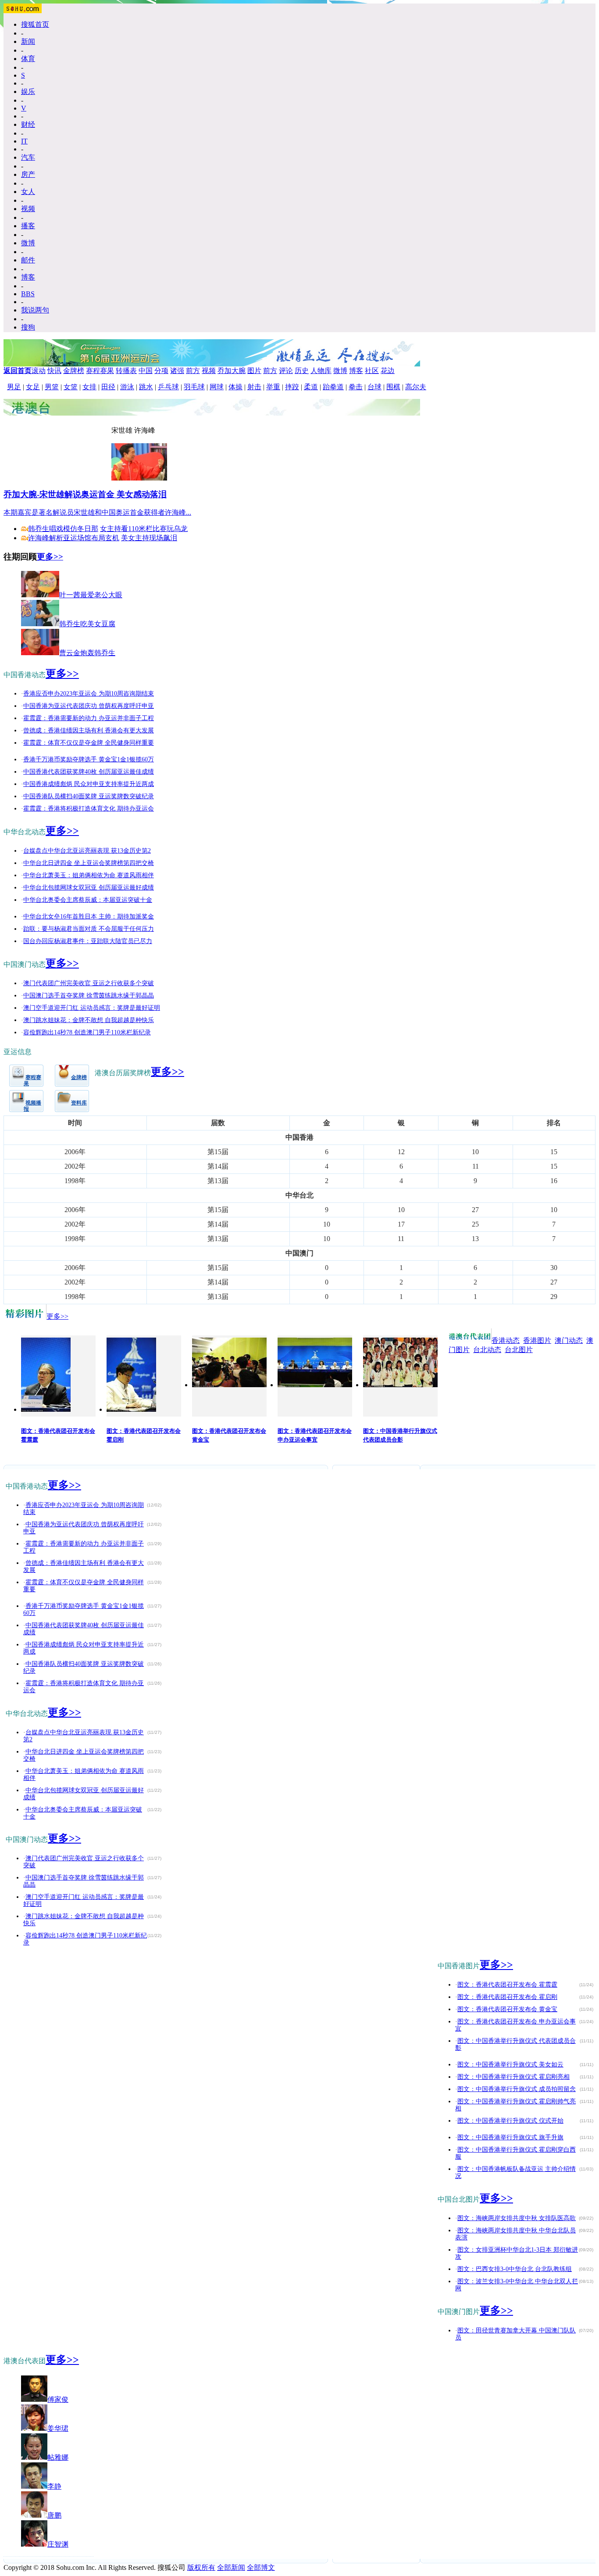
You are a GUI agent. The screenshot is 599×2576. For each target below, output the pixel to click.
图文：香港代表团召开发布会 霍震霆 (507, 1985)
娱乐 (28, 91)
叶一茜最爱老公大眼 (91, 595)
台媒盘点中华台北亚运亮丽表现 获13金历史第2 (87, 851)
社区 (372, 371)
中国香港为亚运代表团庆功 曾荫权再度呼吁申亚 (89, 706)
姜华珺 (58, 2428)
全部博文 (261, 2567)
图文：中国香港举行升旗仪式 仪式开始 (510, 2121)
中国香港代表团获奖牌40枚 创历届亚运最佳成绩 (89, 772)
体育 (28, 59)
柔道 (311, 387)
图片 (254, 371)
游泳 (127, 387)
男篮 (52, 387)
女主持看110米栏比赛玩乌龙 (144, 529)
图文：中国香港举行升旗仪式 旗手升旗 (510, 2137)
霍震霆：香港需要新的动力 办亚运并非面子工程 (89, 718)
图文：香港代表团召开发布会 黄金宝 (507, 2009)
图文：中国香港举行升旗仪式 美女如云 (510, 2065)
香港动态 (506, 1340)
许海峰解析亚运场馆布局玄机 (74, 538)
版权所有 (201, 2567)
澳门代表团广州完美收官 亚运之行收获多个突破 (89, 983)
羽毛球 (194, 387)
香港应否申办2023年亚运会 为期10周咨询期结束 (89, 694)
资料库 (79, 1103)
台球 (374, 387)
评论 (286, 371)
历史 (302, 371)
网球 (217, 387)
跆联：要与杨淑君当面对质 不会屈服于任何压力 (89, 929)
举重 (273, 387)
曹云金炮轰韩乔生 (87, 653)
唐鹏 (54, 2515)
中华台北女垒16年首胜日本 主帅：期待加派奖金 (89, 917)
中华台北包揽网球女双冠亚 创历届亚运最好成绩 (89, 888)
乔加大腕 (232, 371)
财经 (28, 124)
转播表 (126, 371)
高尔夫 (416, 387)
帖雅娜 (58, 2457)
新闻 (28, 41)
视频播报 (32, 1106)
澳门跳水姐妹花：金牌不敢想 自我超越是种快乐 (89, 1020)
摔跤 (292, 387)
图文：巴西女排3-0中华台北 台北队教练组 (515, 2269)
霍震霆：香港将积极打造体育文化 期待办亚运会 (89, 809)
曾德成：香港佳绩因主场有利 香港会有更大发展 (89, 730)
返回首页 (18, 371)
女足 (33, 387)
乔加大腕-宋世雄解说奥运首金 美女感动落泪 (85, 494)
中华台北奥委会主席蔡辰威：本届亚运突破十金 (88, 900)
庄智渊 (58, 2544)
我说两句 (35, 310)
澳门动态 (569, 1340)
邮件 (28, 260)
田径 (108, 387)
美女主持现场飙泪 (149, 538)
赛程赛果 (100, 371)
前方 (193, 371)
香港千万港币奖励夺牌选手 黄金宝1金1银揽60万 (89, 759)
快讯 (54, 371)
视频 (28, 209)
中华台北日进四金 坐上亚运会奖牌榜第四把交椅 (89, 863)
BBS (28, 294)
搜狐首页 (35, 24)
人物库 (321, 371)
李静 (54, 2486)
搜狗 (28, 327)
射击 (254, 387)
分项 (161, 371)
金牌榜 (74, 371)
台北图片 (519, 1350)
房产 (28, 174)
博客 (28, 277)
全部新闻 (231, 2567)
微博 (28, 243)
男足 (14, 387)
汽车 (28, 157)
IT (24, 141)
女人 (28, 192)
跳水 (146, 387)
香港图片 (537, 1340)
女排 (89, 387)
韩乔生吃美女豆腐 (87, 624)
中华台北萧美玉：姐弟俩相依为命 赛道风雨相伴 (89, 875)
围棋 (393, 387)
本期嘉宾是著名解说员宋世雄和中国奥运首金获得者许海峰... (97, 512)
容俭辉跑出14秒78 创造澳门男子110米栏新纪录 (87, 1032)
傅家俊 (58, 2399)
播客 (28, 226)
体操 (235, 387)
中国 (146, 371)
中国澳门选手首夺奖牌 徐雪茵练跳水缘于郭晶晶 (89, 996)
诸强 (177, 371)
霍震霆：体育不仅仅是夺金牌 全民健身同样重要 (89, 743)
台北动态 (487, 1350)
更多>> (50, 557)
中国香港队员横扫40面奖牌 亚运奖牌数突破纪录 (89, 796)
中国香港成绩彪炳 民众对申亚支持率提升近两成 (89, 784)
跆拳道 (333, 387)
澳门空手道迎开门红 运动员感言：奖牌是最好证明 (92, 1008)
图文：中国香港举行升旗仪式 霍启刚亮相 (513, 2077)
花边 (388, 371)
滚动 (39, 371)
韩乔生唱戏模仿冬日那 (63, 529)
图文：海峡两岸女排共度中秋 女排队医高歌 (517, 2218)
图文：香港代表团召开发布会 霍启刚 (507, 1997)
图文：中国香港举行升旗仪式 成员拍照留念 (517, 2089)
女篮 (71, 387)
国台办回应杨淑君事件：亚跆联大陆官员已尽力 (88, 941)
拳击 (356, 387)
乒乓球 (168, 387)
